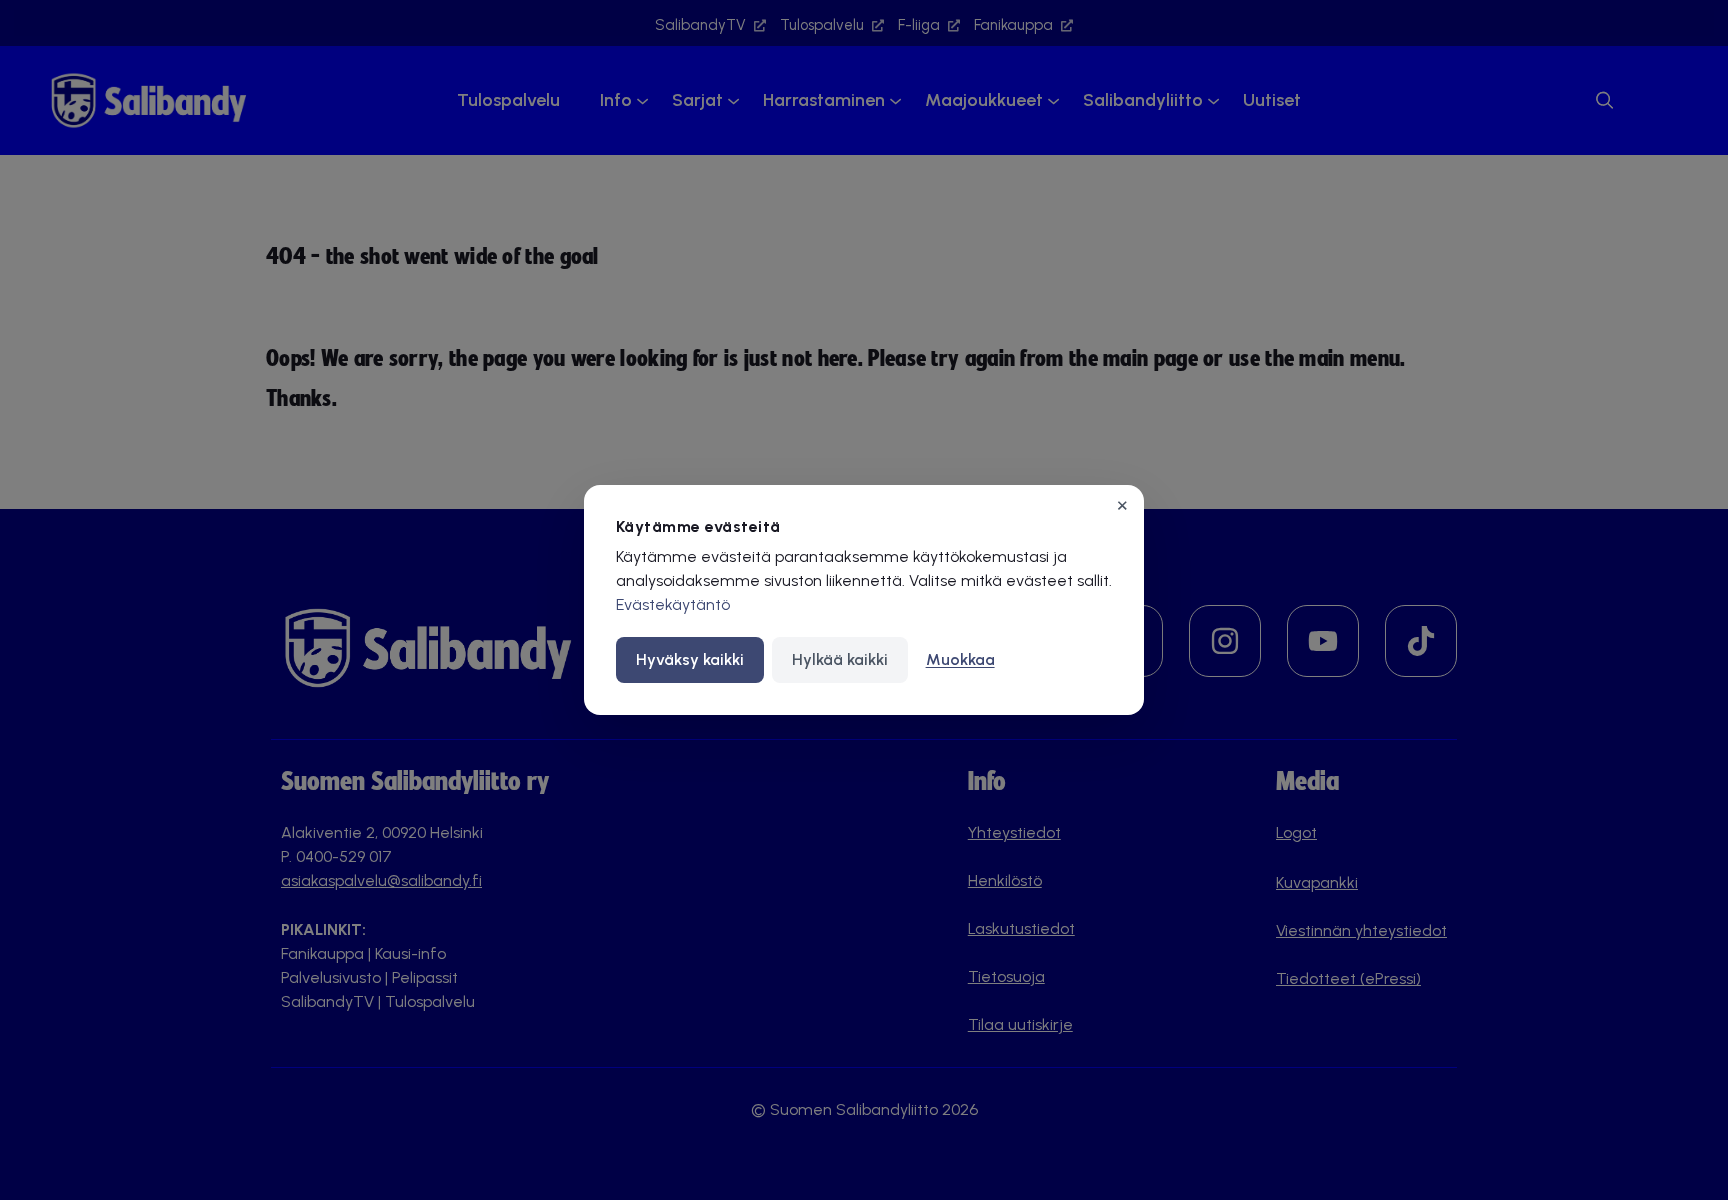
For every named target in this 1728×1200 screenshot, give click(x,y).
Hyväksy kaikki (690, 659)
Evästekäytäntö (673, 604)
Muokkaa (960, 659)
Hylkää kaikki (840, 659)
